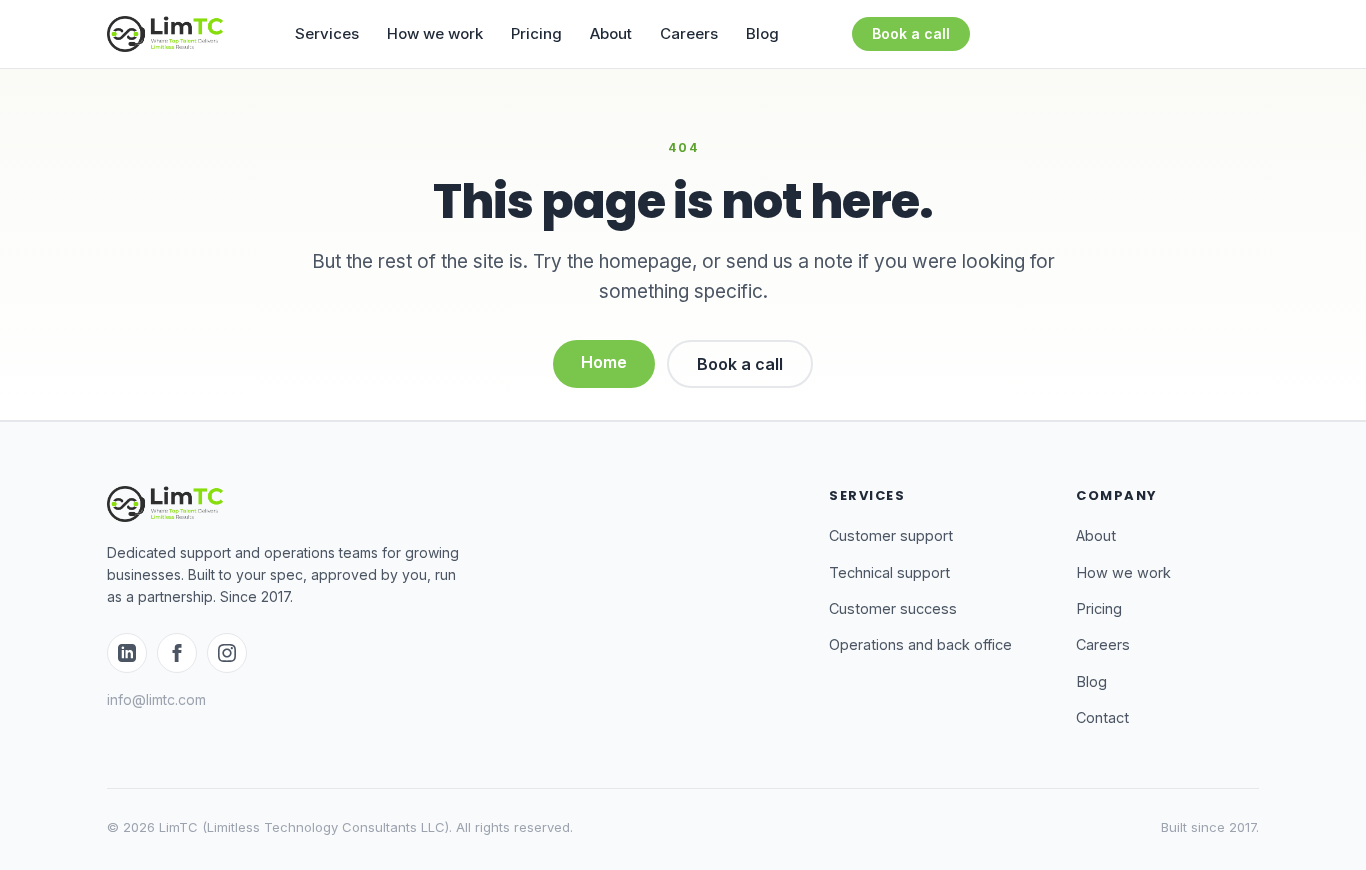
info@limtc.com (156, 699)
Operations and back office (920, 644)
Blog (762, 33)
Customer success (893, 608)
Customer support (891, 535)
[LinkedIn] (127, 653)
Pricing (536, 33)
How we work (435, 33)
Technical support (889, 572)
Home (604, 362)
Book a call (911, 33)
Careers (689, 33)
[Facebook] (177, 653)
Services (327, 33)
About (611, 33)
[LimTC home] (165, 34)
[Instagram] (227, 653)
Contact (1102, 717)
